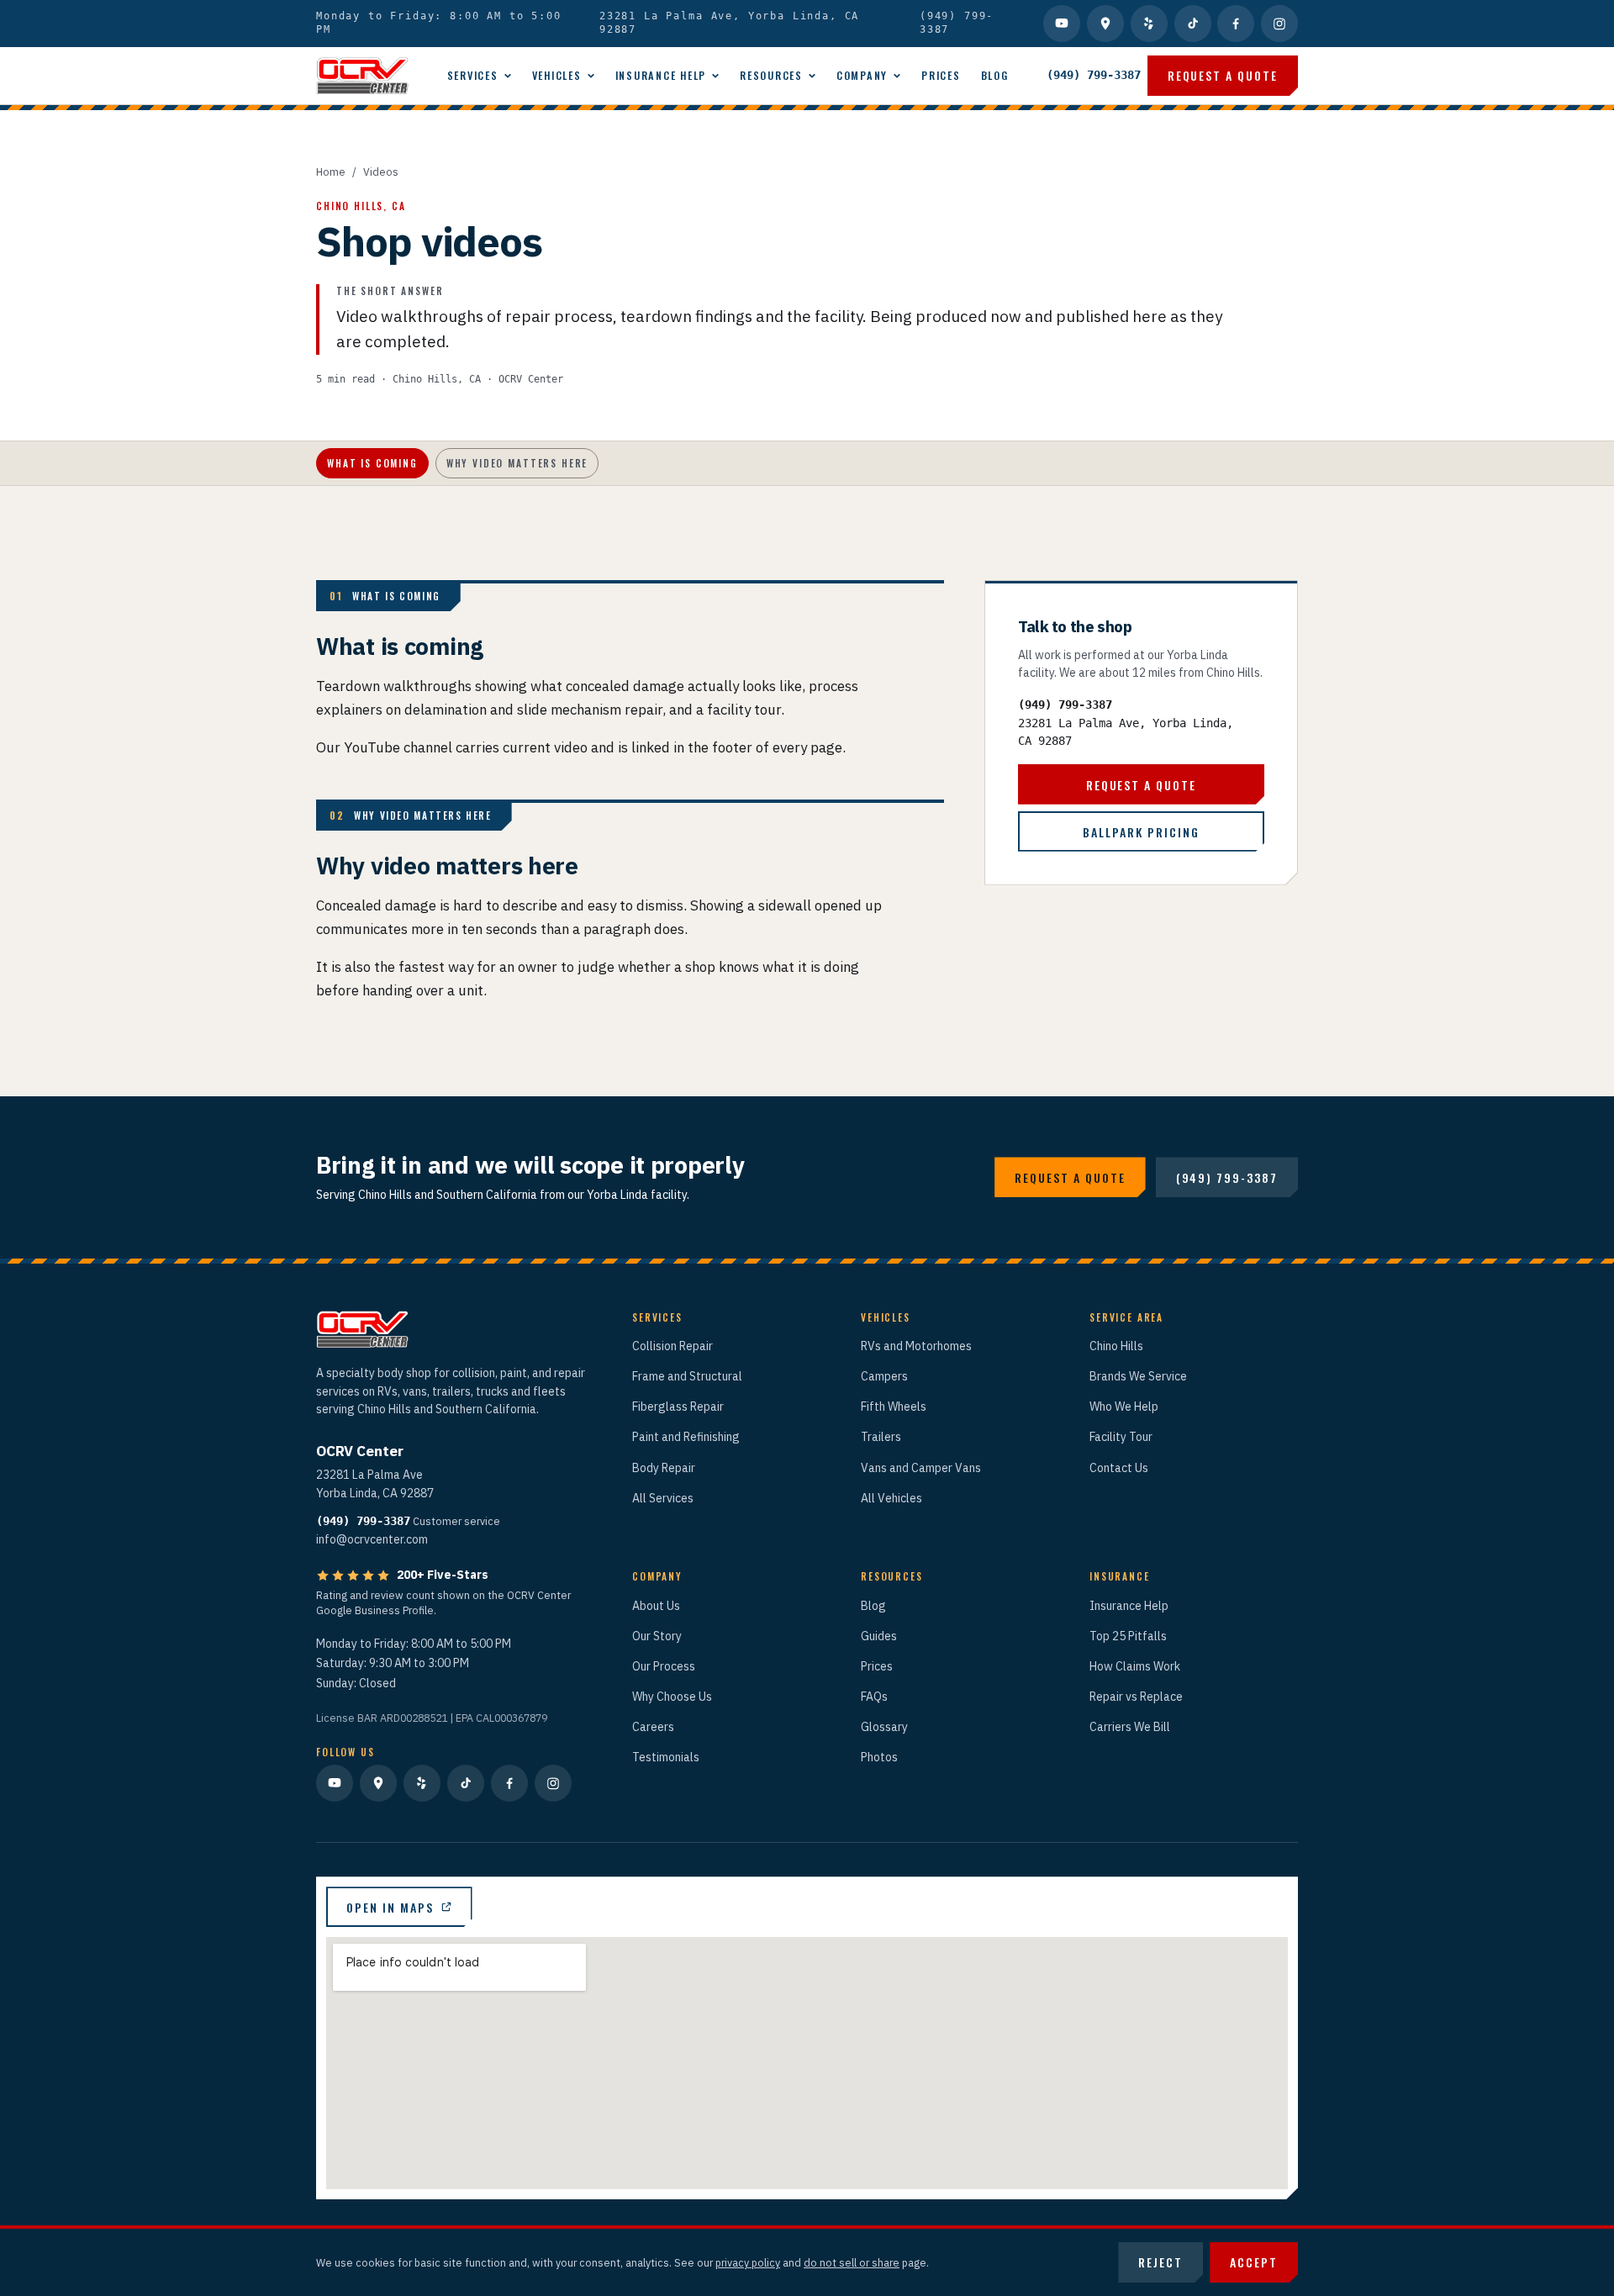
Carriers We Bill (1130, 1727)
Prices (941, 75)
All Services (663, 1498)
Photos (879, 1757)
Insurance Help (661, 75)
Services (473, 75)
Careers (653, 1727)
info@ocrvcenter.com (372, 1539)
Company (862, 75)
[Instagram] (1279, 24)
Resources (771, 75)
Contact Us (1119, 1468)
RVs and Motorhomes (916, 1346)
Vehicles (557, 75)
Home (331, 172)
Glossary (884, 1727)
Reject (1160, 2262)
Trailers (881, 1437)
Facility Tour (1121, 1437)
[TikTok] (1193, 24)
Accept (1254, 2262)
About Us (656, 1606)
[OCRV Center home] (362, 76)
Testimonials (666, 1757)
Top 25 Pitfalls (1128, 1636)
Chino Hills (1116, 1346)
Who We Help (1124, 1407)
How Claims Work (1135, 1666)
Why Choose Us (672, 1697)
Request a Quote (1223, 75)
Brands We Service (1138, 1376)
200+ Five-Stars (443, 1575)
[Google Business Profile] (1105, 24)
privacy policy (748, 2262)
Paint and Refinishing (686, 1437)
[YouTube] (1062, 24)
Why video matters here (517, 463)
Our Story (657, 1636)
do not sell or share (852, 2262)
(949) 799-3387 (957, 23)
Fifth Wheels (894, 1407)
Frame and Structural (687, 1376)
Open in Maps (390, 1907)
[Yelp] (1149, 24)
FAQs (874, 1697)
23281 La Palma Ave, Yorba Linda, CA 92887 (729, 23)
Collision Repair (672, 1346)
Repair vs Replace (1136, 1697)
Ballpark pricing (1141, 831)
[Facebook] (1236, 24)
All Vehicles (891, 1498)
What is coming (372, 463)
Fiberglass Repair (678, 1407)
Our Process (664, 1666)
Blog (995, 75)
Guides (879, 1636)
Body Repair (664, 1468)
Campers (884, 1376)
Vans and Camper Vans (921, 1468)
